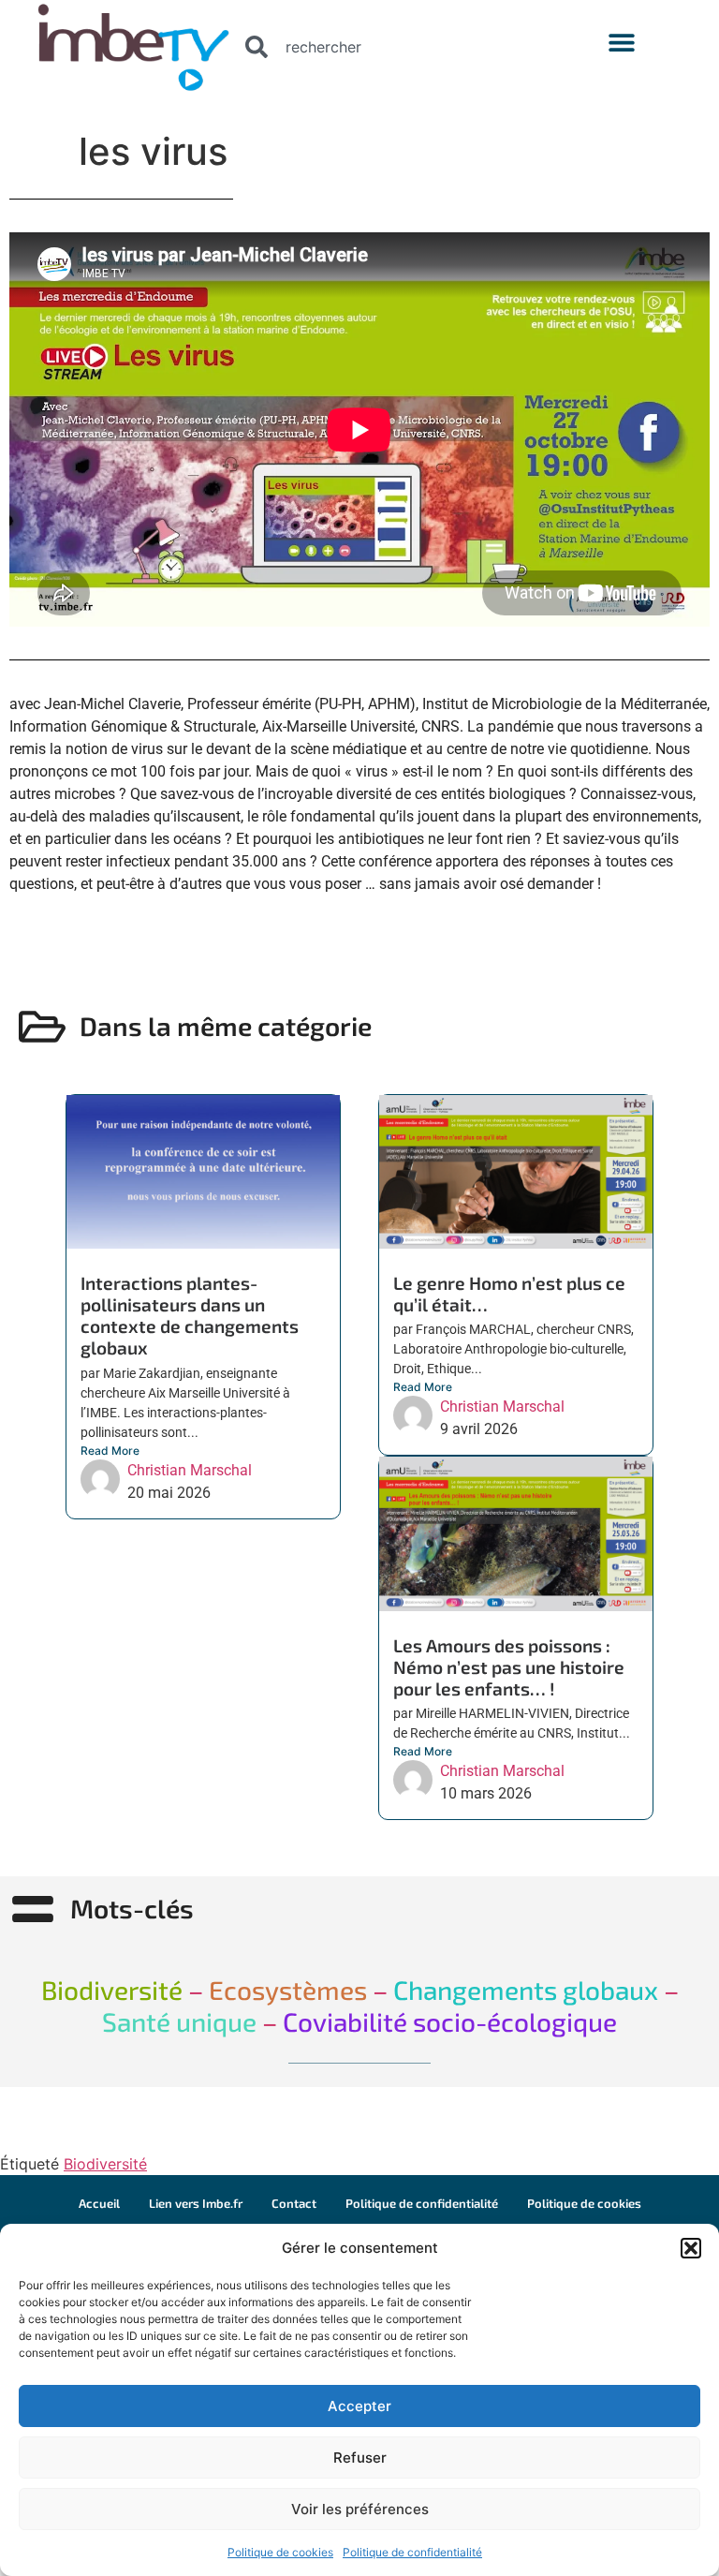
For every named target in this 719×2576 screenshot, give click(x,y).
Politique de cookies (280, 2552)
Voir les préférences (360, 2509)
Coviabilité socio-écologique (450, 2021)
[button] (691, 2248)
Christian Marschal (190, 1470)
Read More (110, 1451)
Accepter (359, 2406)
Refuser (360, 2458)
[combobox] (395, 47)
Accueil (99, 2203)
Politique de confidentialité (412, 2552)
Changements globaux (523, 1990)
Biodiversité (105, 2164)
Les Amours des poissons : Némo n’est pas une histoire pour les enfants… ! (509, 1667)
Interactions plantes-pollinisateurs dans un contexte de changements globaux (190, 1315)
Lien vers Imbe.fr (196, 2203)
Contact (294, 2203)
